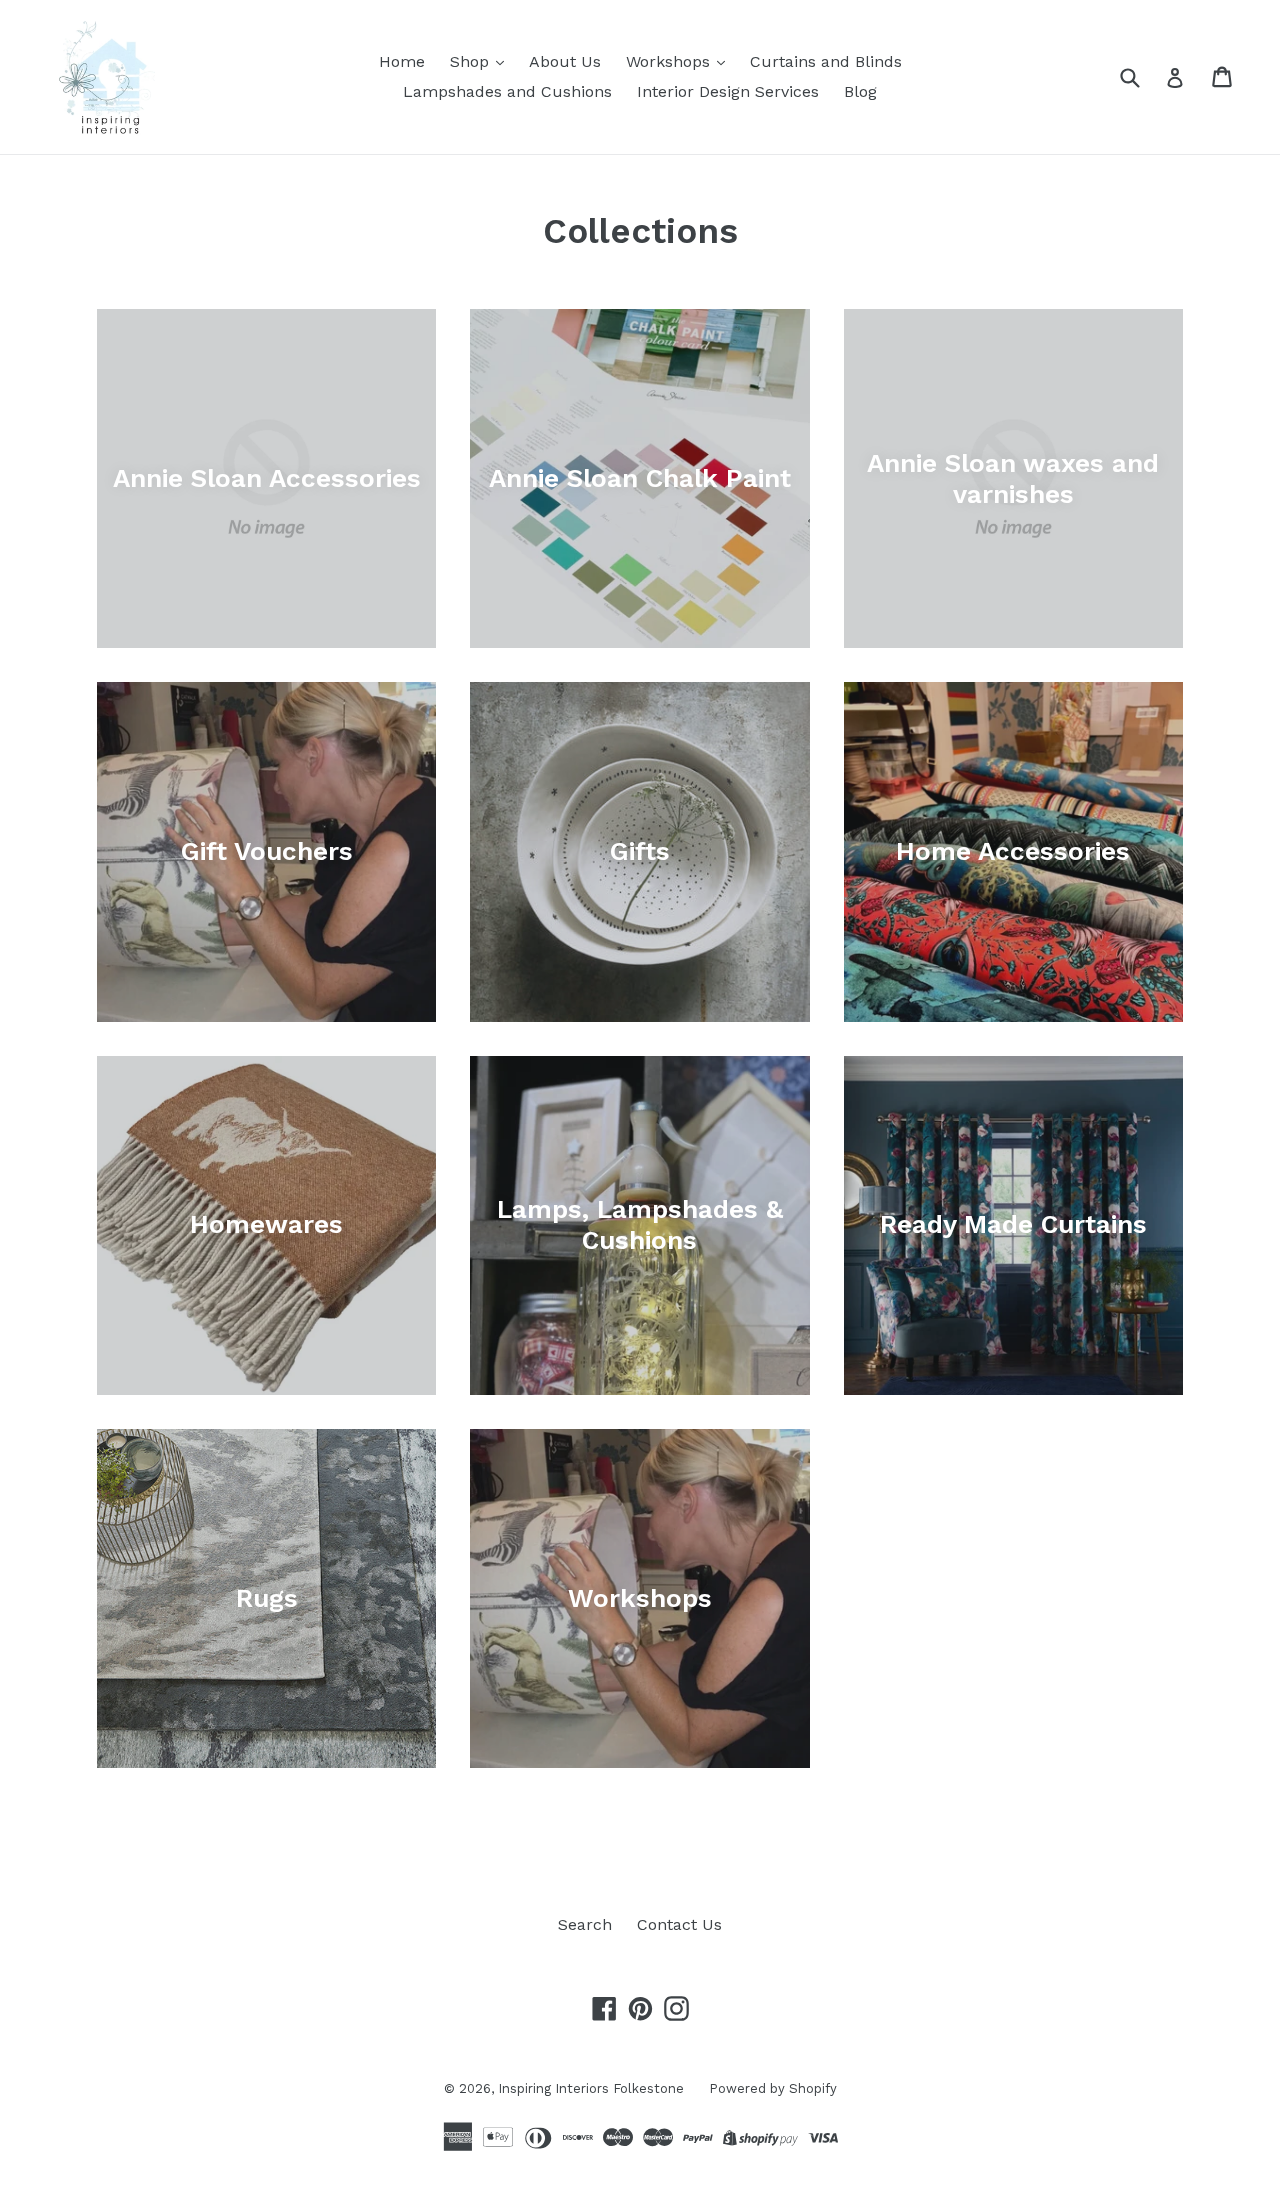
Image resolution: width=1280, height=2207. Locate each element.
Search (585, 1924)
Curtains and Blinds (826, 61)
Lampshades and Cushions (507, 91)
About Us (565, 61)
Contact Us (679, 1924)
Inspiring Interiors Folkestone (591, 2088)
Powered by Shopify (773, 2088)
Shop (472, 61)
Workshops (670, 61)
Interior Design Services (728, 91)
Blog (860, 91)
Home (402, 61)
